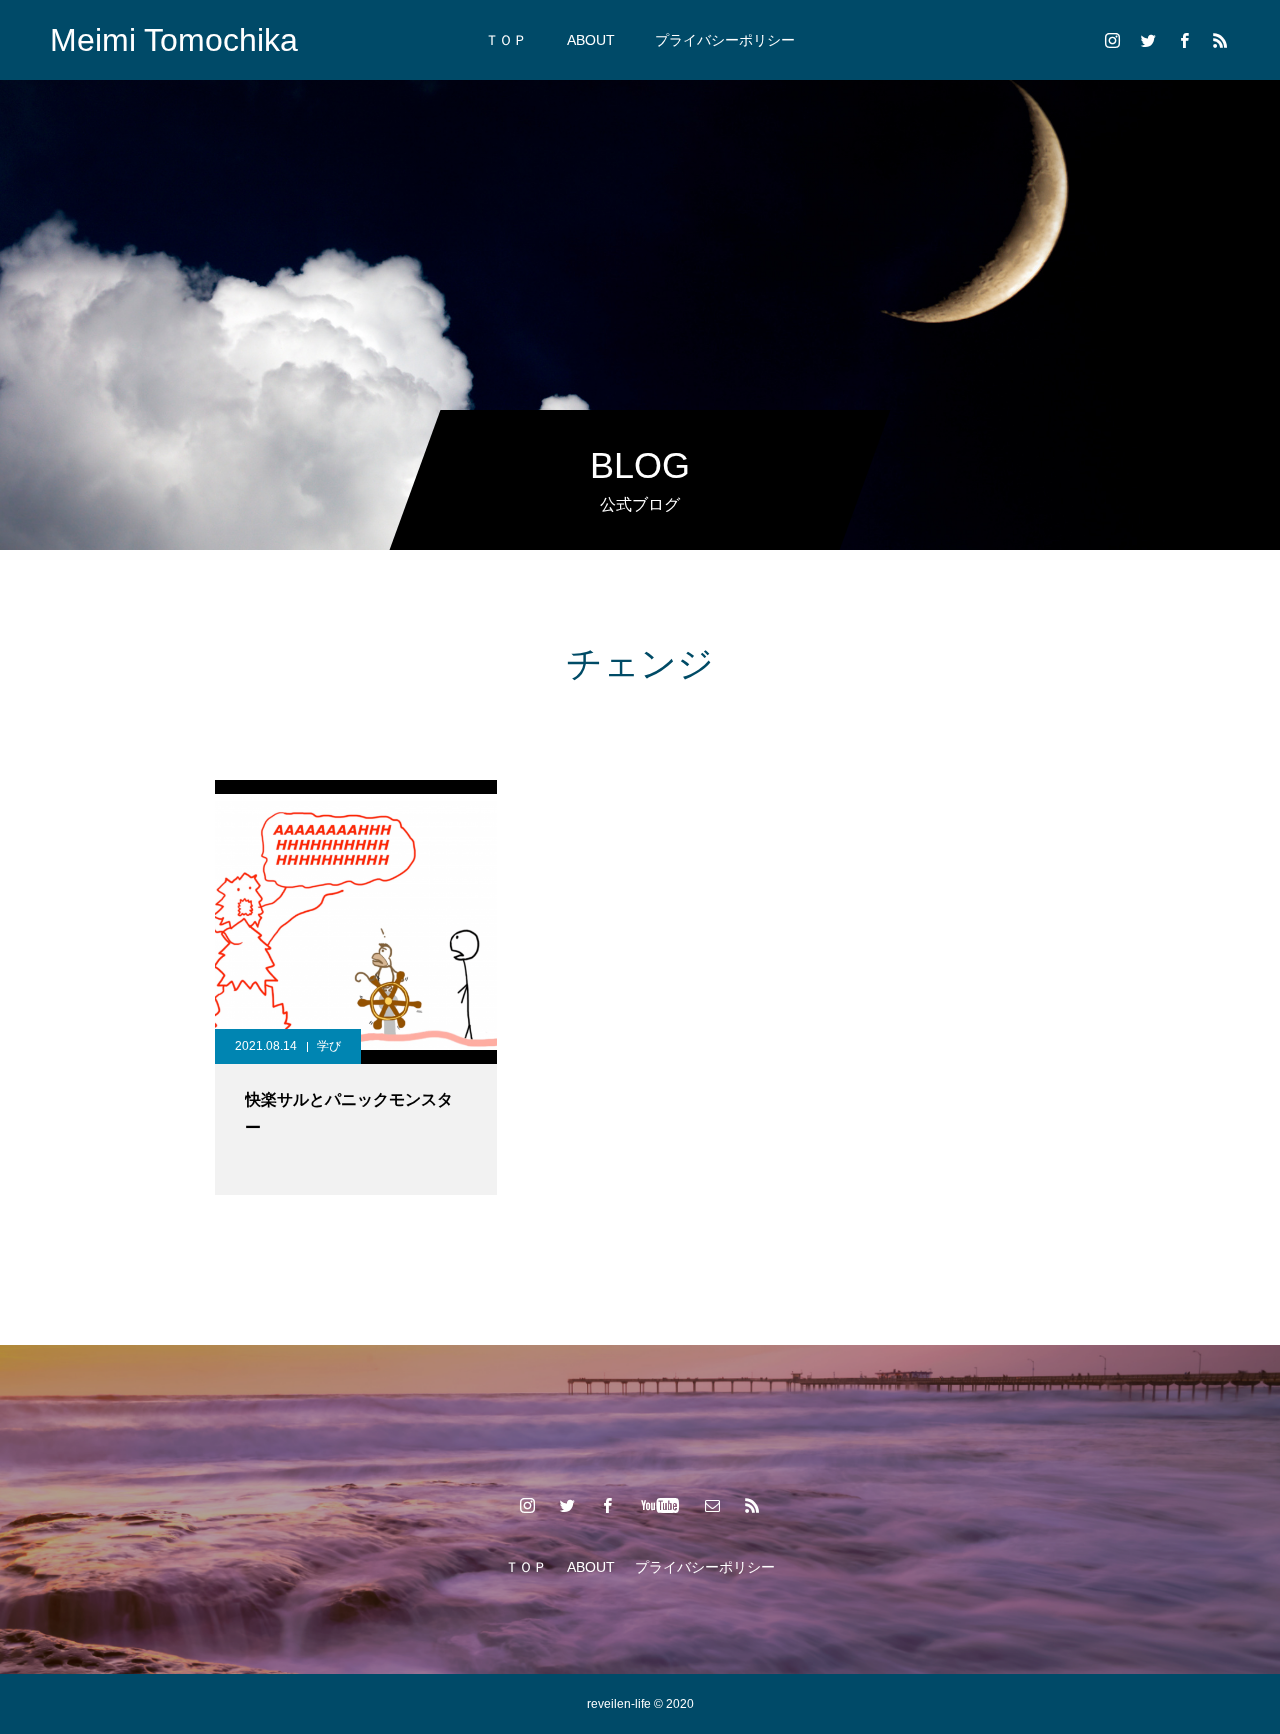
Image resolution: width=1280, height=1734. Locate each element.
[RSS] (1220, 40)
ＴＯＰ (506, 40)
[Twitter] (1148, 40)
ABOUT (591, 40)
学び (329, 1046)
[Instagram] (1112, 40)
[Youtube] (660, 1505)
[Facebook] (1184, 40)
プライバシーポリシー (725, 40)
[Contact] (713, 1505)
